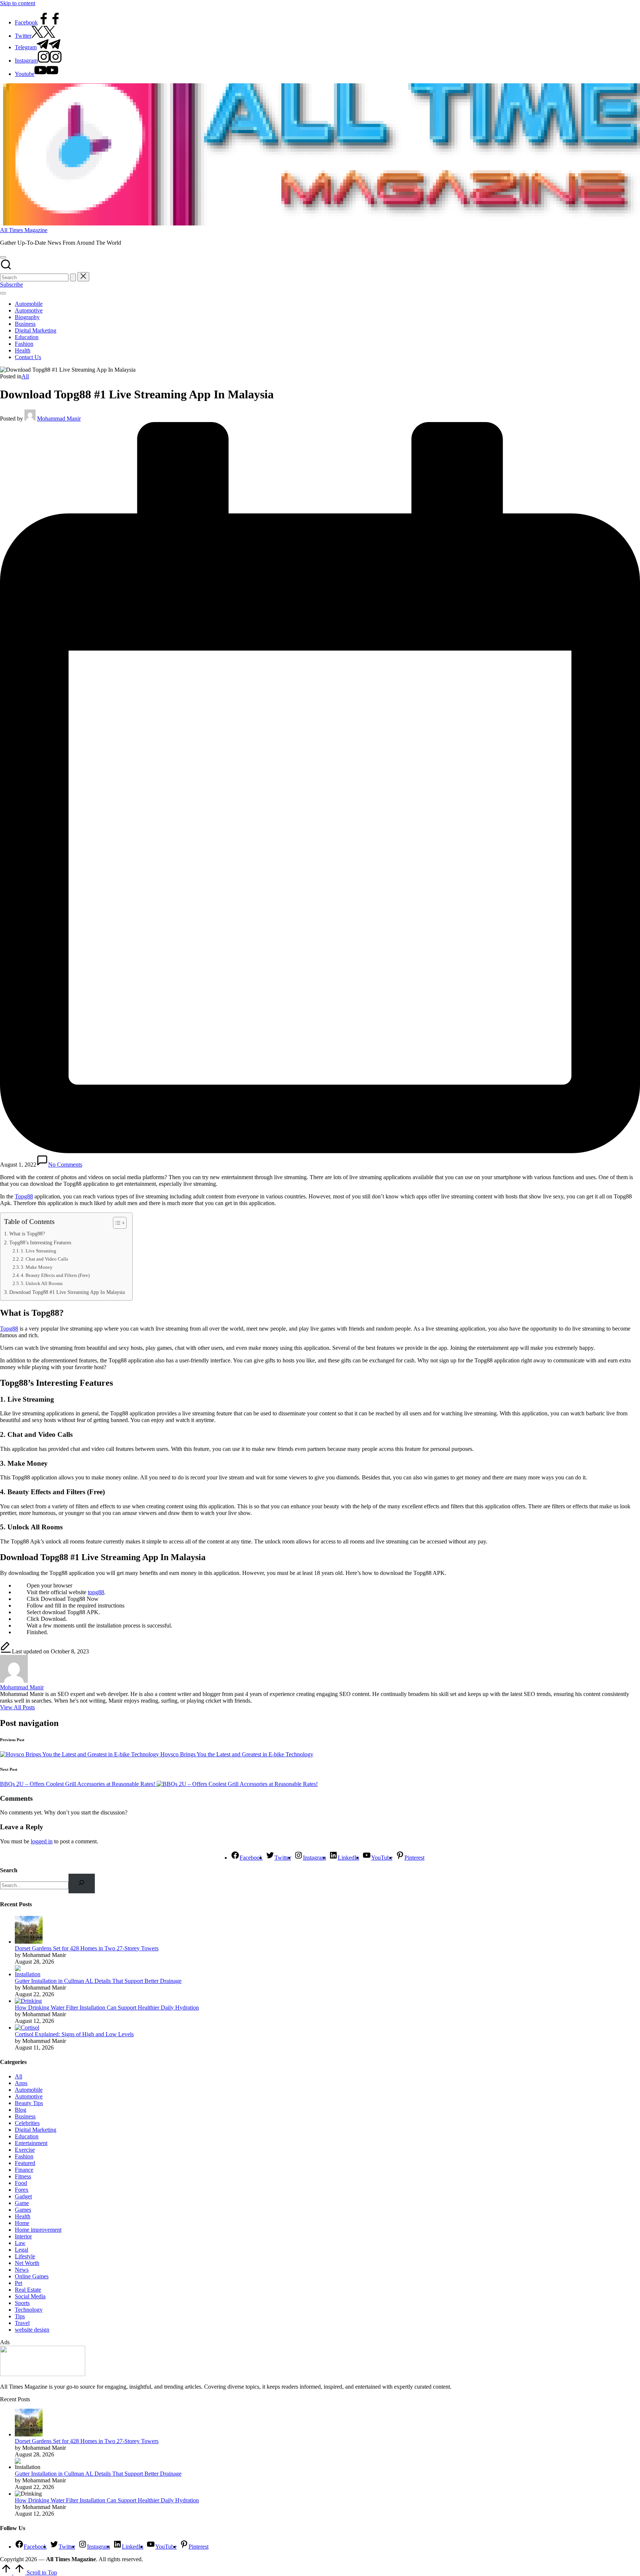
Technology (29, 2310)
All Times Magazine (24, 230)
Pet (19, 2283)
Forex (22, 2190)
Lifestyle (25, 2256)
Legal (21, 2250)
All (25, 376)
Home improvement (38, 2230)
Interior (23, 2236)
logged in (42, 1841)
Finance (24, 2170)
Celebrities (27, 2123)
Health (23, 2216)
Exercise (25, 2150)
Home (22, 2223)
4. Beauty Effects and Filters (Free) (55, 1275)
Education (27, 2136)
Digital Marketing (36, 2130)
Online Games (32, 2276)
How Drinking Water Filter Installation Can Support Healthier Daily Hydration (107, 2008)
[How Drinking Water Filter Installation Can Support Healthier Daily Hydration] (28, 2001)
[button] (73, 277)
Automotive (29, 2096)
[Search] (82, 1884)
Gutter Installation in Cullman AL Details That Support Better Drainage (98, 1981)
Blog (21, 2110)
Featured (25, 2163)
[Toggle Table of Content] (116, 1223)
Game (22, 2203)
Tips (20, 2316)
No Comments (65, 1165)
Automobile (29, 2090)
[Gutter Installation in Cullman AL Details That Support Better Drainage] (29, 1974)
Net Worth (27, 2263)
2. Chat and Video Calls (44, 1259)
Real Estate (28, 2290)
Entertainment (31, 2143)
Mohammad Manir (22, 1687)
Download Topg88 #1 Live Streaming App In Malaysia (67, 1292)
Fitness (23, 2176)
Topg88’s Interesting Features (40, 1242)
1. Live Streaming (39, 1251)
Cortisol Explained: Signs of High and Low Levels (74, 2034)
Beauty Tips (29, 2103)
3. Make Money (37, 1267)
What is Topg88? (27, 1234)
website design (32, 2330)
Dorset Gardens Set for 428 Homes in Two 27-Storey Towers (87, 1948)
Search (9, 1870)
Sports (22, 2303)
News (22, 2270)
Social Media (30, 2296)
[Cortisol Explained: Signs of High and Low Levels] (27, 2028)
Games (23, 2210)
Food (21, 2183)
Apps (21, 2083)
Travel (22, 2323)
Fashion (24, 2156)
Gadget (23, 2196)
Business (25, 2116)
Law (20, 2243)
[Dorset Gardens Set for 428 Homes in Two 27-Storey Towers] (29, 1942)
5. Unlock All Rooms (42, 1283)
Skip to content (18, 3)
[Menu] (3, 293)
